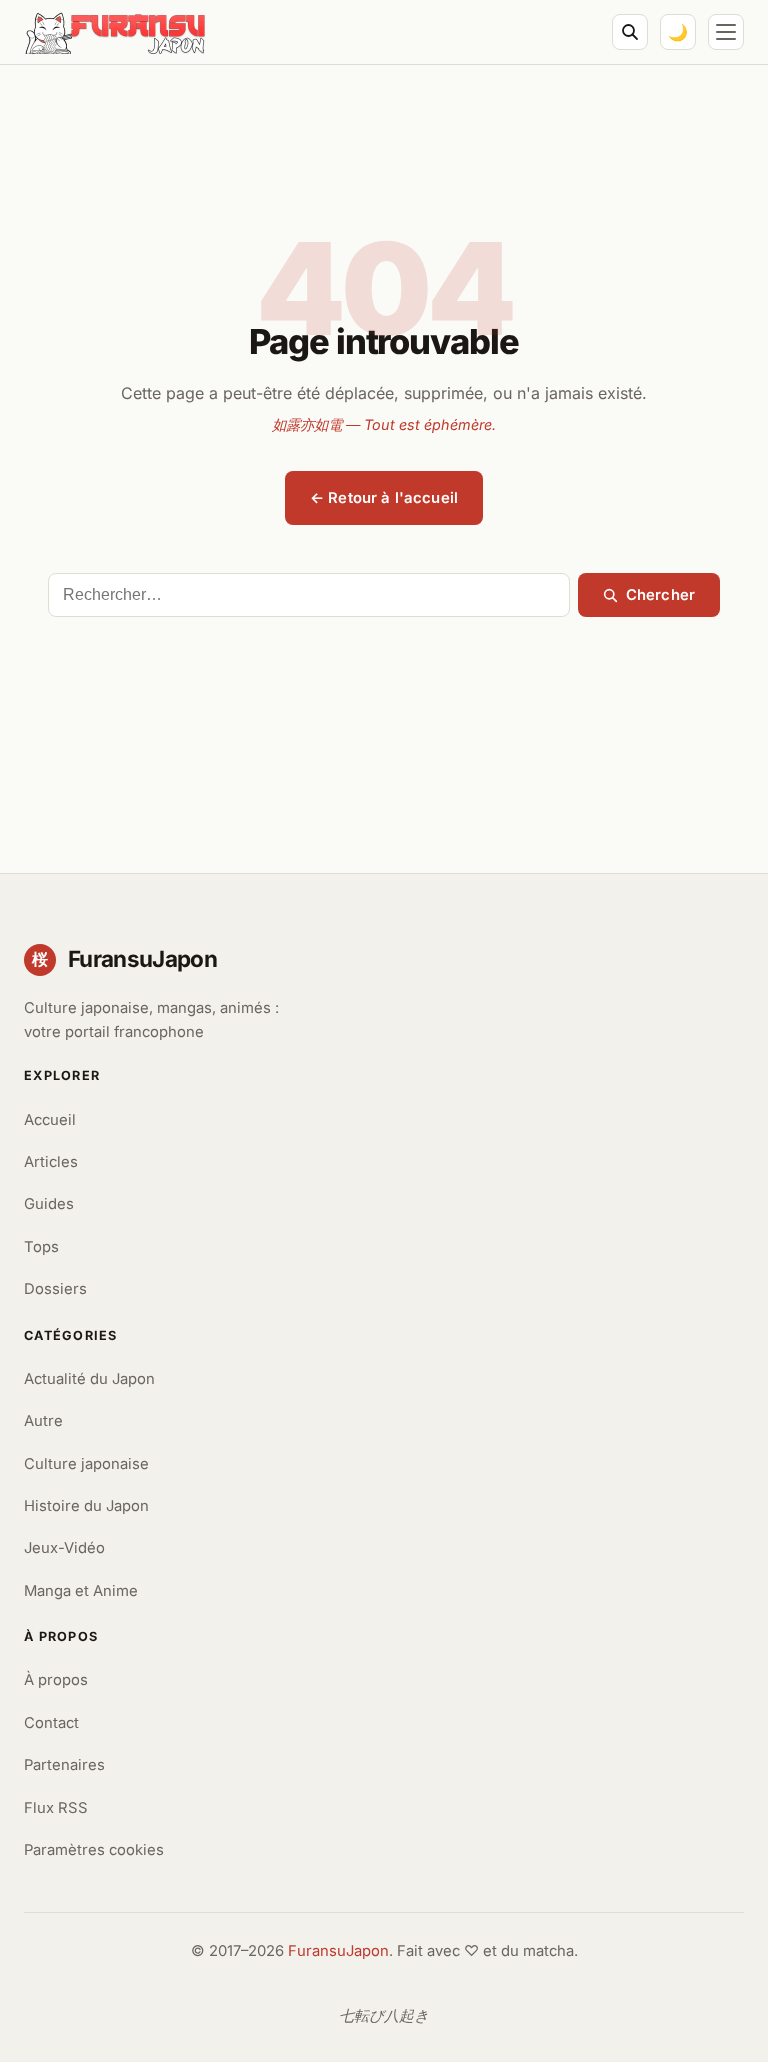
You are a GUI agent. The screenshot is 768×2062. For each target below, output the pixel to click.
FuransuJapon (338, 1951)
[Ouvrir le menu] (726, 32)
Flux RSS (56, 1808)
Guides (49, 1204)
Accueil (50, 1120)
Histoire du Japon (86, 1506)
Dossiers (55, 1289)
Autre (43, 1421)
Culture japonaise (86, 1464)
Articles (51, 1162)
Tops (41, 1247)
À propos (56, 1680)
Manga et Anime (81, 1591)
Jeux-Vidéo (64, 1548)
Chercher (660, 595)
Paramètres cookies (94, 1850)
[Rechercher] (630, 32)
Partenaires (64, 1765)
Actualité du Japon (89, 1379)
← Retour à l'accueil (384, 498)
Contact (51, 1723)
